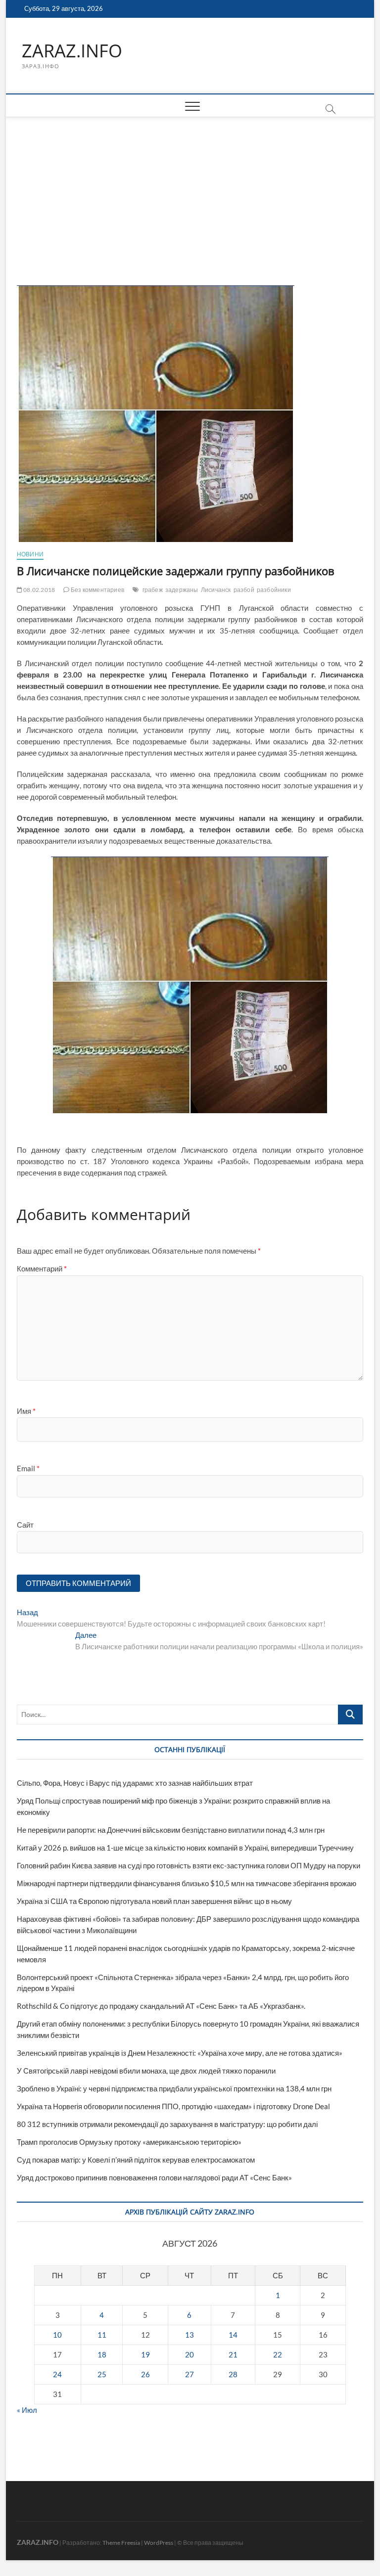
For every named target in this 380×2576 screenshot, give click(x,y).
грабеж (153, 590)
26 (145, 2374)
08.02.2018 (39, 590)
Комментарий (42, 1268)
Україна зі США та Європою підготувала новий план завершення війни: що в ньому (154, 1901)
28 (233, 2374)
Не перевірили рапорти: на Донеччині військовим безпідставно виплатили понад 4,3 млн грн (171, 1830)
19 (145, 2354)
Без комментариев (97, 590)
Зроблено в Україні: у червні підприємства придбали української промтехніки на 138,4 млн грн (174, 2088)
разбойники (274, 590)
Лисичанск (216, 590)
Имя (26, 1411)
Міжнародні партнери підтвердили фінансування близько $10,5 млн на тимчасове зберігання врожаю (187, 1883)
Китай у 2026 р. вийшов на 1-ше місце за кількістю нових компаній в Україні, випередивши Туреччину (185, 1848)
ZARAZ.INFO (72, 51)
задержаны (182, 590)
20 (190, 2354)
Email (28, 1468)
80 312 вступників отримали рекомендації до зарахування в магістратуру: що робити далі (167, 2124)
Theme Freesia (121, 2543)
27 (190, 2374)
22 (278, 2354)
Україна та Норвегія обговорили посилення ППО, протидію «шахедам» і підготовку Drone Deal (173, 2106)
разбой (244, 590)
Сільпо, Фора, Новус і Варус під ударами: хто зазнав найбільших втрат (135, 1783)
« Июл (27, 2410)
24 (57, 2374)
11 (102, 2335)
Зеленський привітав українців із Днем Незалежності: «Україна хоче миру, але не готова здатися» (180, 2053)
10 (57, 2335)
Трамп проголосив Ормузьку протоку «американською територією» (129, 2142)
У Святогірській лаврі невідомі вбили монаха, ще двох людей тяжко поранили (146, 2071)
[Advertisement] (190, 191)
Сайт (25, 1525)
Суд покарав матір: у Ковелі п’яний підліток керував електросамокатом (136, 2160)
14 (233, 2335)
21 (233, 2354)
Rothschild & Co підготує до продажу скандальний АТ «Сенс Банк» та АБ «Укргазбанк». (161, 2006)
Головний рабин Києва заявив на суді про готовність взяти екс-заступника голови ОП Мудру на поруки (189, 1865)
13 (190, 2335)
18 (102, 2354)
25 (102, 2374)
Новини (30, 554)
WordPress (159, 2543)
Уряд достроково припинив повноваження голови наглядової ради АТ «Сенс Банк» (154, 2177)
